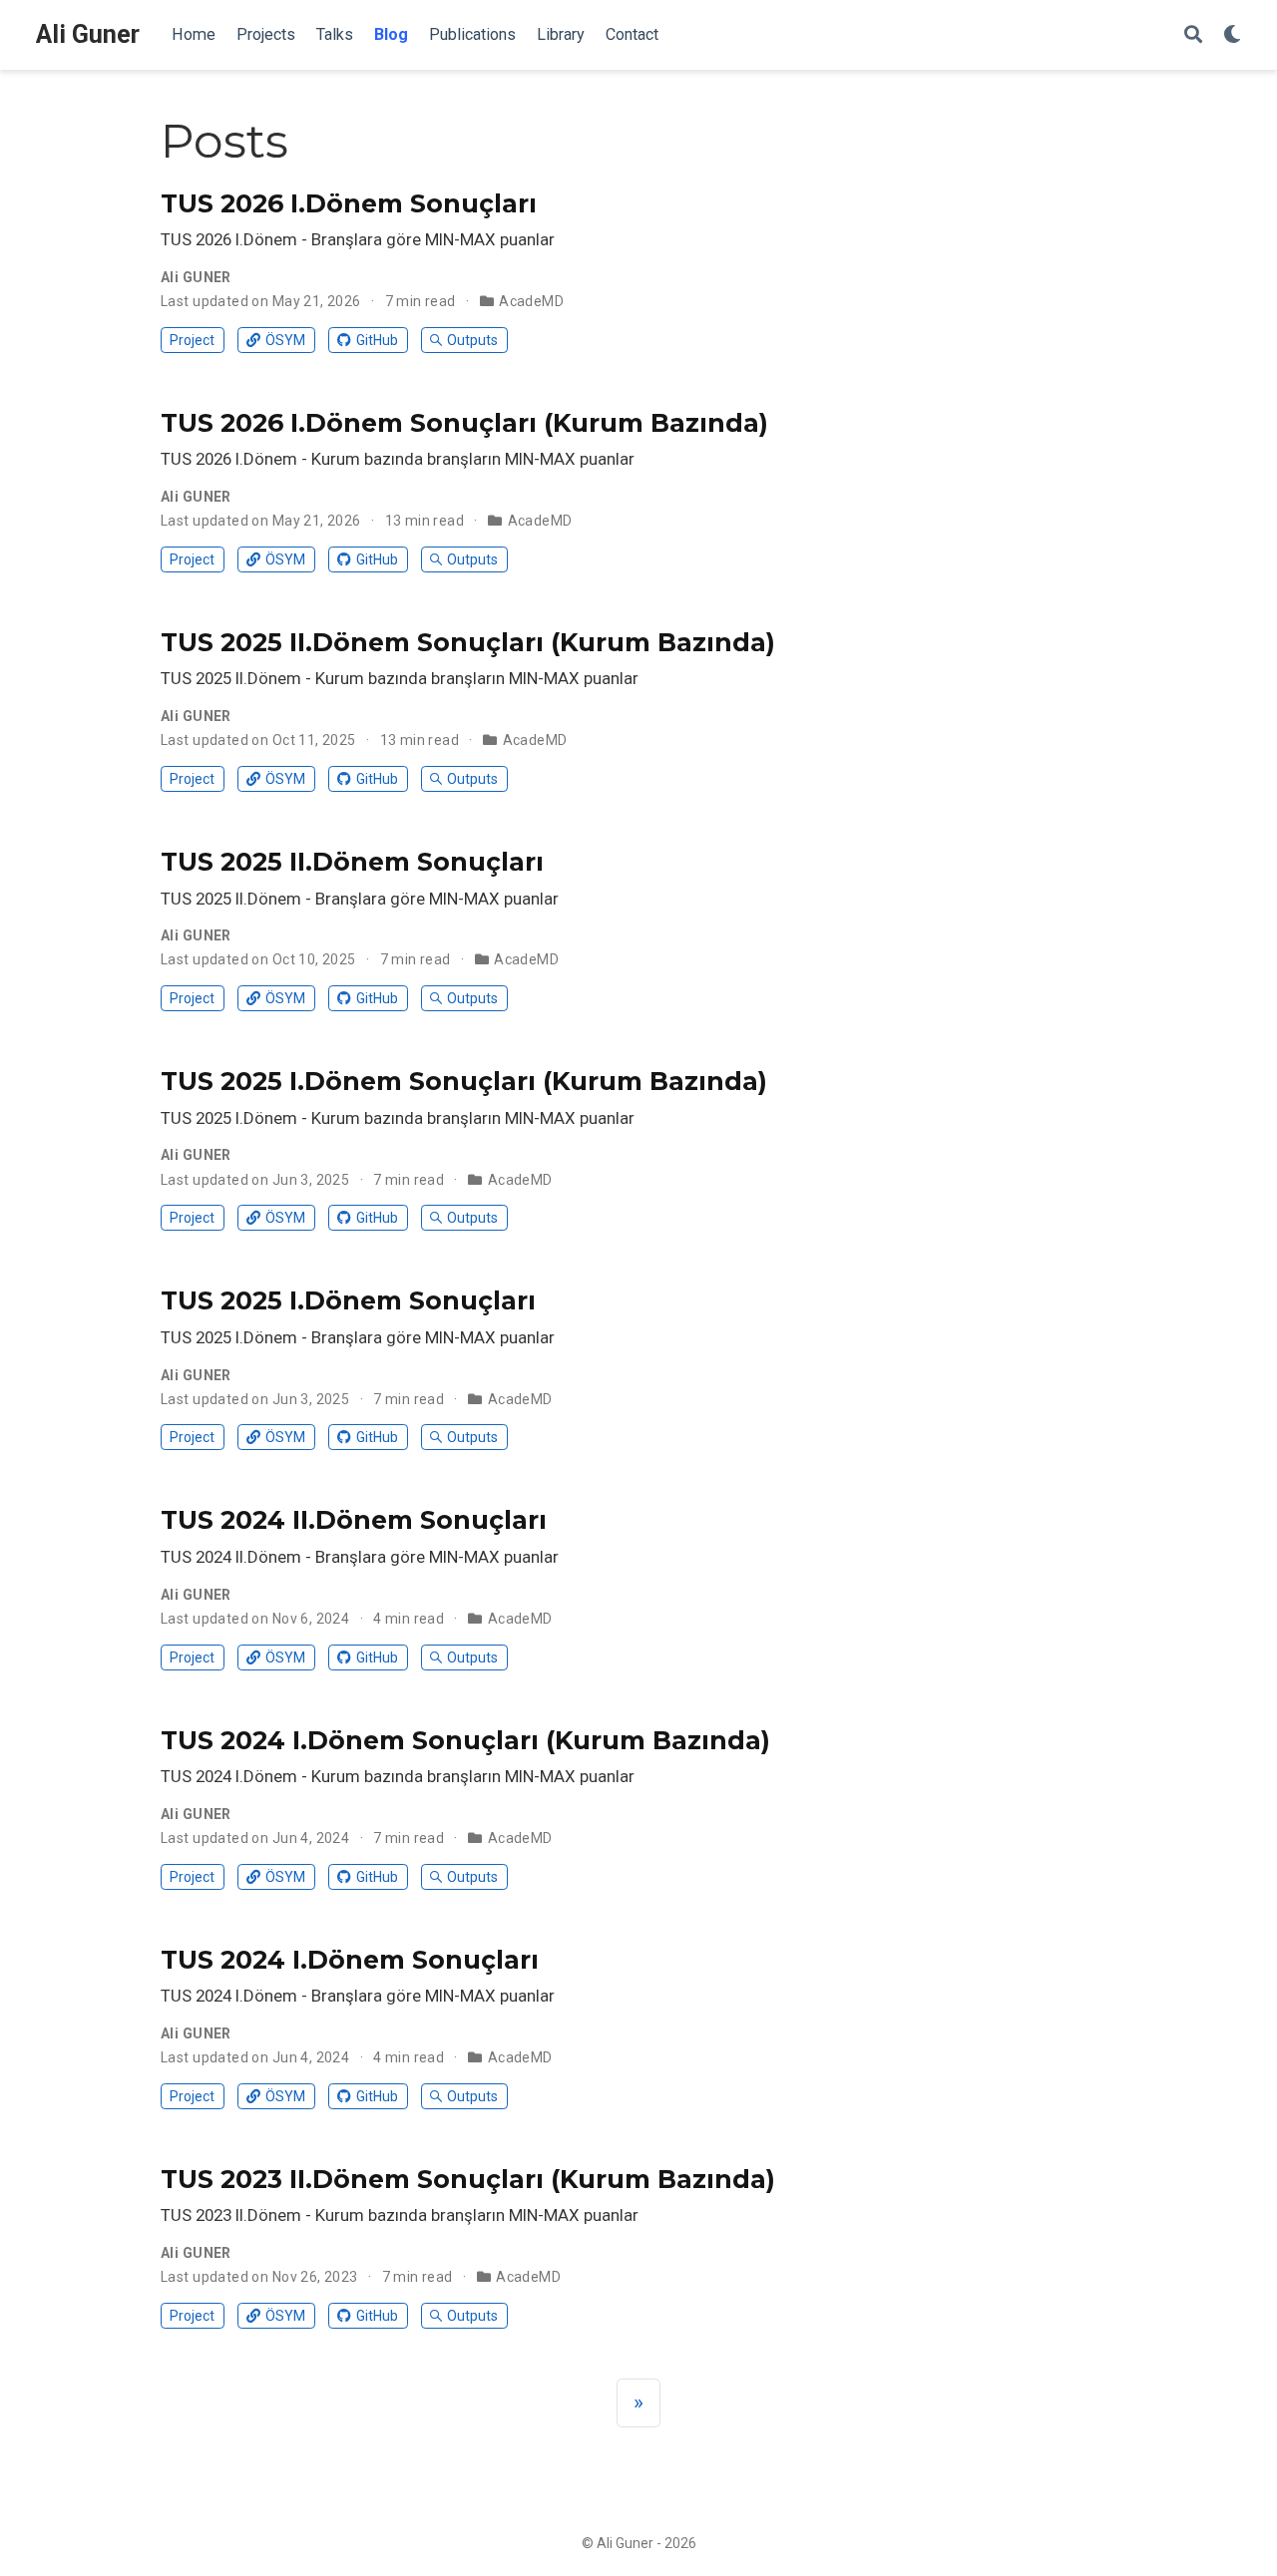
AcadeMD (531, 301)
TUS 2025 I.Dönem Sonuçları (348, 1300)
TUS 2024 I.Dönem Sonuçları (350, 1960)
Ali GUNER (196, 277)
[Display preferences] (1232, 35)
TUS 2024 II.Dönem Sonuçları (354, 1520)
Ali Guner (88, 34)
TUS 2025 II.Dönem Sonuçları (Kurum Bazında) (468, 642)
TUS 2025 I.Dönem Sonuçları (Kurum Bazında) (464, 1081)
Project (192, 340)
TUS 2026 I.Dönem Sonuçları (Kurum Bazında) (464, 423)
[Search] (1193, 35)
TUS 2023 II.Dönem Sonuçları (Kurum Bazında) (468, 2179)
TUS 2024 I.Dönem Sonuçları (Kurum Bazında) (465, 1740)
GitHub (377, 340)
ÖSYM (285, 340)
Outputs (472, 340)
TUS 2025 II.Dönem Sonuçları (352, 862)
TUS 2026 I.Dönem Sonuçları (349, 203)
